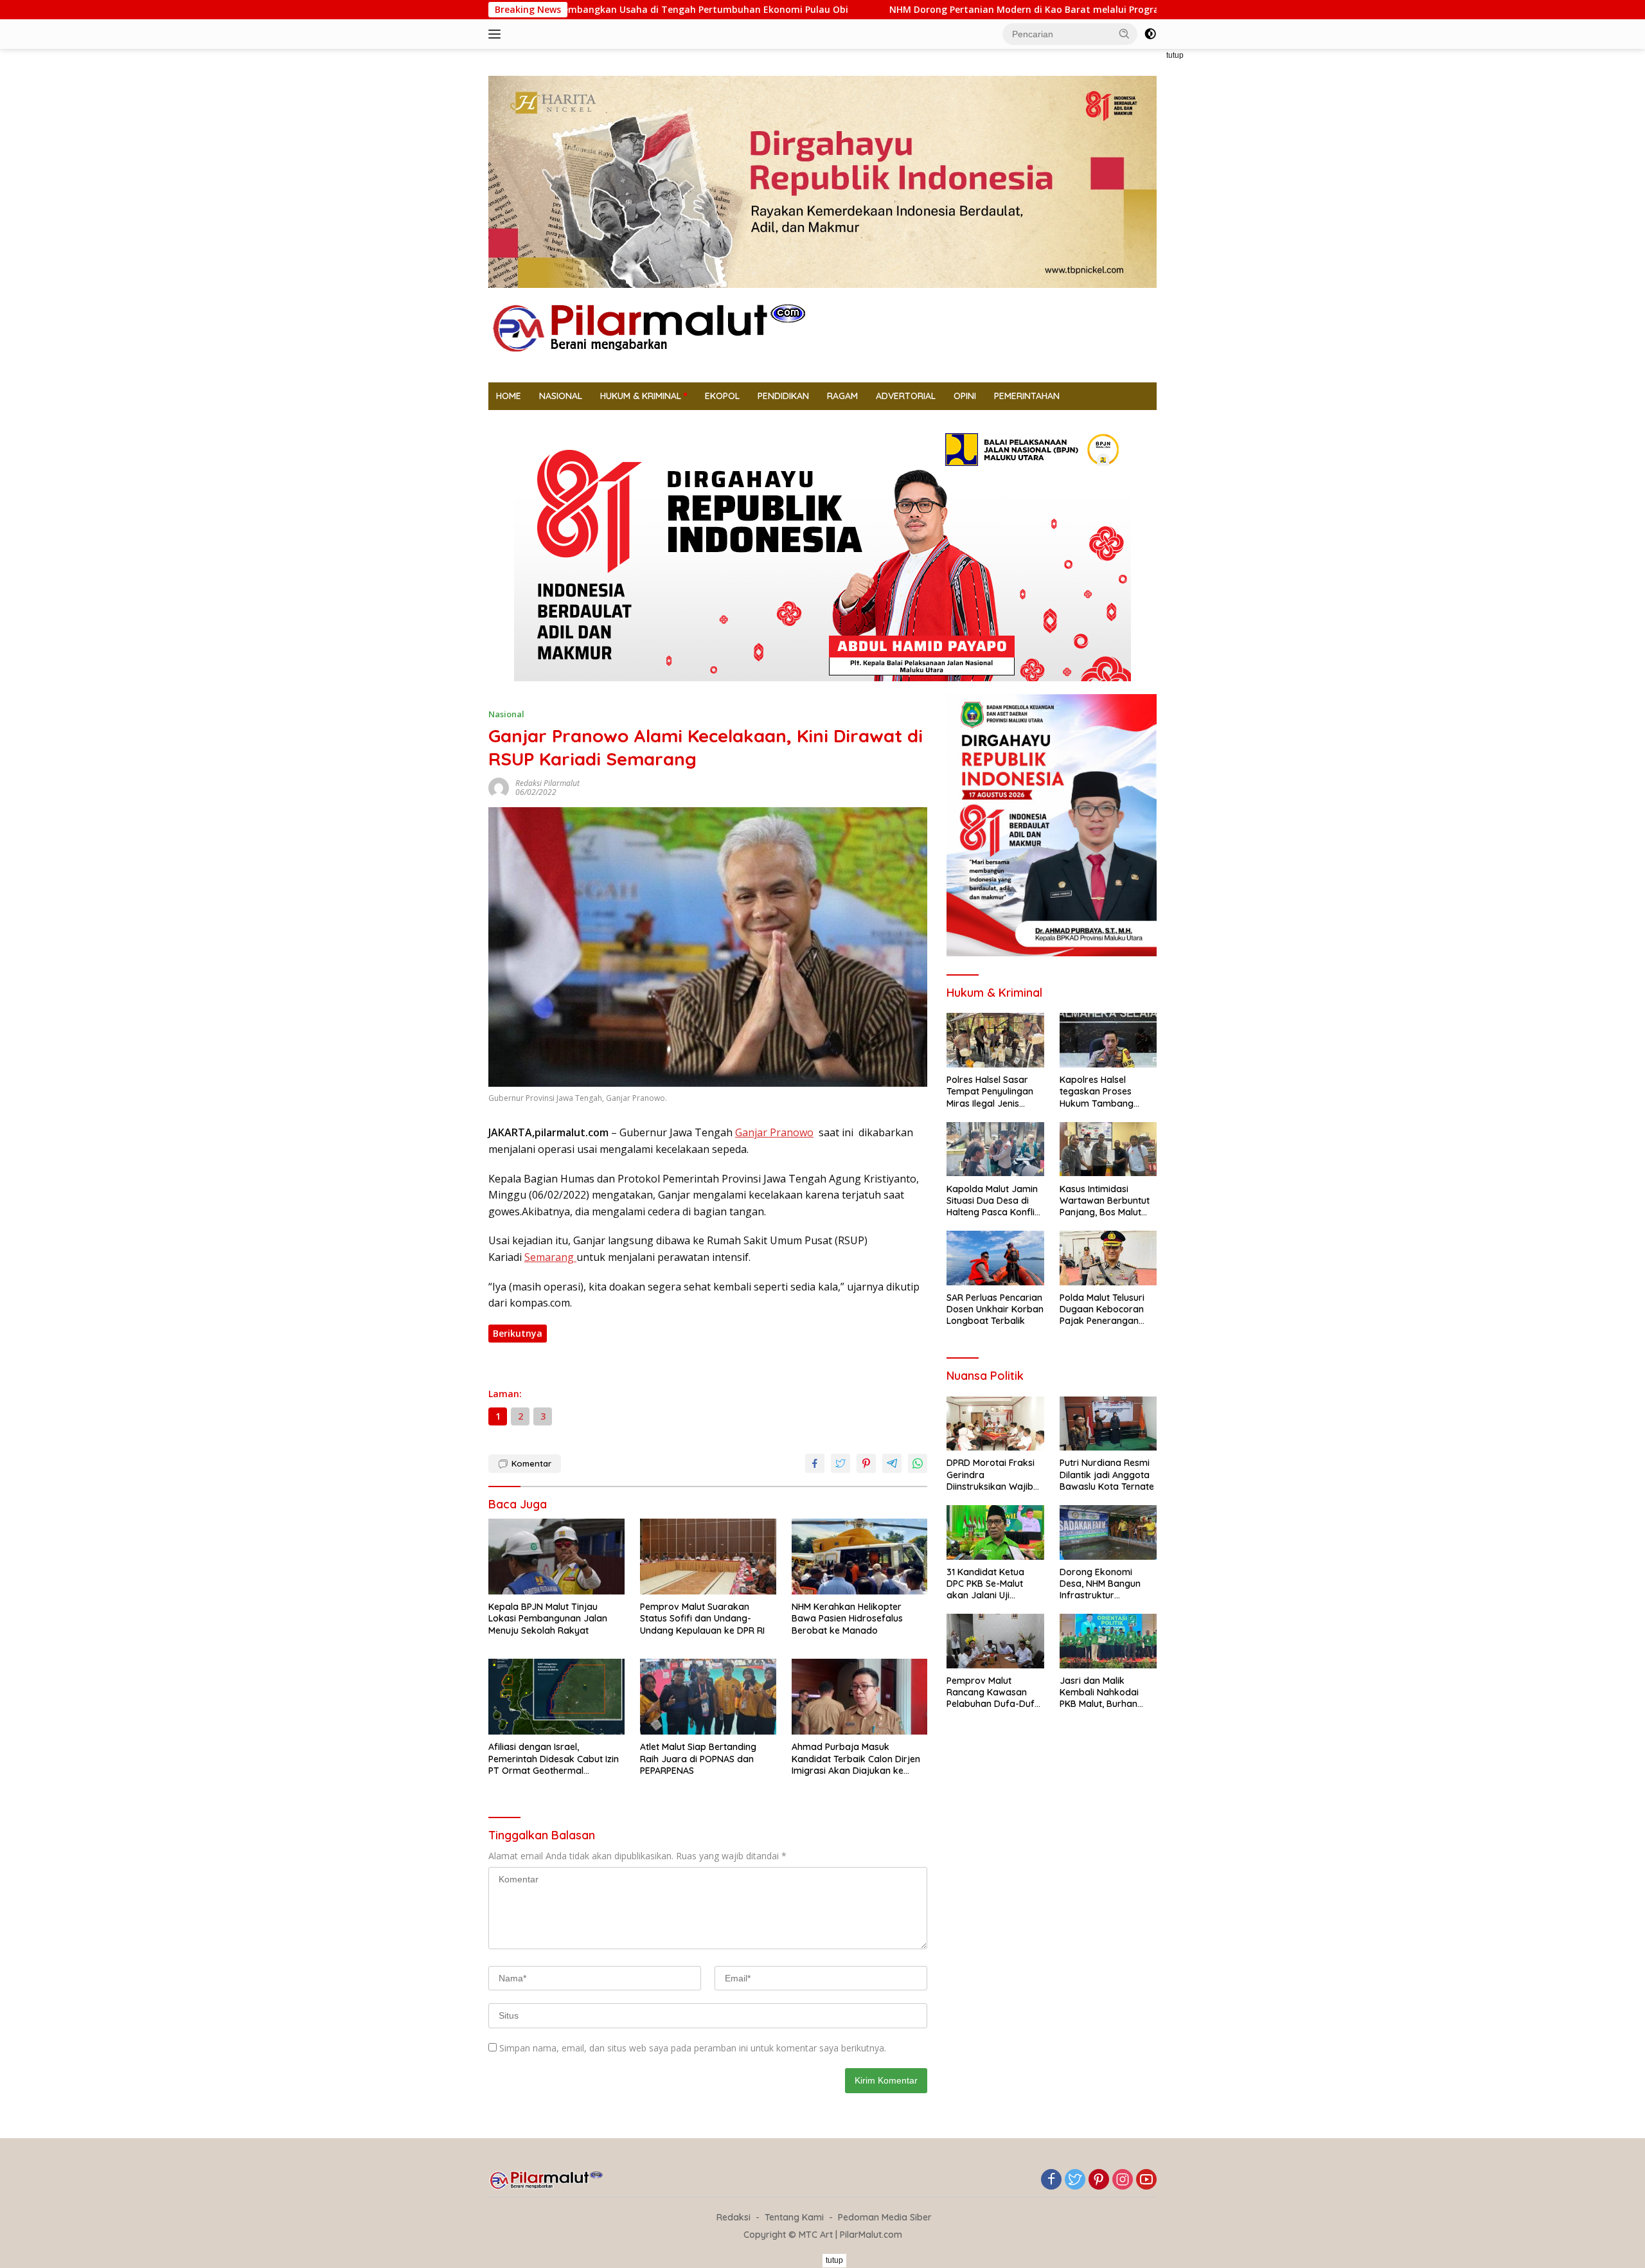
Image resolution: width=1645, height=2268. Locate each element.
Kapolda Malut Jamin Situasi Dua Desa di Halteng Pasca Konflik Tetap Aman (993, 1200)
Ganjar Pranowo (774, 1132)
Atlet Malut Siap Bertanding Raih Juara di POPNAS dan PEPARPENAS (698, 1758)
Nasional (506, 714)
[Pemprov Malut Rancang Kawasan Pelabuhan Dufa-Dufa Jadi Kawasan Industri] (995, 1641)
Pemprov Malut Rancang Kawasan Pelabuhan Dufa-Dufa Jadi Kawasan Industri (994, 1692)
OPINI (965, 396)
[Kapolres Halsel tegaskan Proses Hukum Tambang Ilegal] (1108, 1040)
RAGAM (842, 396)
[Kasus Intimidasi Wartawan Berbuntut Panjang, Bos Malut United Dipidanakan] (1108, 1149)
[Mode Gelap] (1150, 34)
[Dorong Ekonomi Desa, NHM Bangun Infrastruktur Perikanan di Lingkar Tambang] (1108, 1532)
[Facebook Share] (815, 1463)
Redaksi (734, 2217)
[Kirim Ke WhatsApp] (918, 1463)
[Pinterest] (1099, 2180)
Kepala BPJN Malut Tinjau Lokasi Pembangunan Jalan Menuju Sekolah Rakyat (548, 1618)
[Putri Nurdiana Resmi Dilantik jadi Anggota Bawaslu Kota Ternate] (1108, 1424)
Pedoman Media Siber (885, 2217)
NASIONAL (561, 396)
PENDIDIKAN (783, 396)
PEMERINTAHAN (1027, 396)
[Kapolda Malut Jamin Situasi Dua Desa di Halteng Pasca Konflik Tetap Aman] (995, 1149)
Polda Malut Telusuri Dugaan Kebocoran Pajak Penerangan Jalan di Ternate (1102, 1309)
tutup (1175, 55)
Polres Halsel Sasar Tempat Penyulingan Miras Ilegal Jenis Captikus (990, 1092)
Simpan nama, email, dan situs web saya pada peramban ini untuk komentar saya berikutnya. (693, 2048)
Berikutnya (518, 1333)
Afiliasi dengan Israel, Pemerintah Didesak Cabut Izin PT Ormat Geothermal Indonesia (554, 1759)
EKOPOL (722, 396)
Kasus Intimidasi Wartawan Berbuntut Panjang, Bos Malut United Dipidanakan (1105, 1200)
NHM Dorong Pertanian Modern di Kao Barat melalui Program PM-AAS (914, 10)
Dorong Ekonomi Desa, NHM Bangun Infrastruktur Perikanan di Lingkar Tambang (1104, 1584)
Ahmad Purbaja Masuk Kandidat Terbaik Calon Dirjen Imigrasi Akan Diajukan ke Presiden (856, 1759)
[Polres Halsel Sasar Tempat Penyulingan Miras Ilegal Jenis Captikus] (995, 1040)
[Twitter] (1075, 2180)
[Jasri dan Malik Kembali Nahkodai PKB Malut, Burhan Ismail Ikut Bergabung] (1108, 1641)
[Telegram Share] (892, 1463)
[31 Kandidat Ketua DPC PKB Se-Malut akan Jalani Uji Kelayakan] (995, 1532)
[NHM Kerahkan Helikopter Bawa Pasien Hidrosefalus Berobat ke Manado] (860, 1557)
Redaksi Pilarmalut (547, 783)
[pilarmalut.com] (649, 327)
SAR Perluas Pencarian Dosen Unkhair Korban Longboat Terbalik (995, 1309)
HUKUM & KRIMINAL (641, 396)
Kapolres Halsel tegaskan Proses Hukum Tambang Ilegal (1097, 1092)
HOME (509, 396)
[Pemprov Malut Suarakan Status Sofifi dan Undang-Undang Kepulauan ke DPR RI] (708, 1557)
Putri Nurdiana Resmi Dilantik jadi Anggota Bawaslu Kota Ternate (1107, 1474)
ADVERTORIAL (906, 396)
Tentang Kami (794, 2217)
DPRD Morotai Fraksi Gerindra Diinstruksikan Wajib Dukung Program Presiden (991, 1475)
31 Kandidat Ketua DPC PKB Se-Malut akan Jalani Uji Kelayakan (985, 1584)
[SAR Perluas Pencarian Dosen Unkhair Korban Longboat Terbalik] (995, 1258)
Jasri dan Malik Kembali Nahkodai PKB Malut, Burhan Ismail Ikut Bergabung (1106, 1692)
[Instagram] (1123, 2180)
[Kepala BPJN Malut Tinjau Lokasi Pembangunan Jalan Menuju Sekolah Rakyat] (556, 1557)
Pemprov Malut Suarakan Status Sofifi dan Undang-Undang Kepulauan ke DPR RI (702, 1618)
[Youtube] (1146, 2180)
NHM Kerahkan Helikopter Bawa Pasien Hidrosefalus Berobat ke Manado (847, 1618)
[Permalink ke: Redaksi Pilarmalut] (499, 786)
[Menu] (497, 34)
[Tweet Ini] (840, 1463)
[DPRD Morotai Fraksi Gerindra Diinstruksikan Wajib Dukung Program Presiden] (995, 1424)
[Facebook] (1051, 2180)
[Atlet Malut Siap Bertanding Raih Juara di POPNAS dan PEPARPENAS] (708, 1697)
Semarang (550, 1257)
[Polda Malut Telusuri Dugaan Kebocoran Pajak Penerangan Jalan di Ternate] (1108, 1258)
